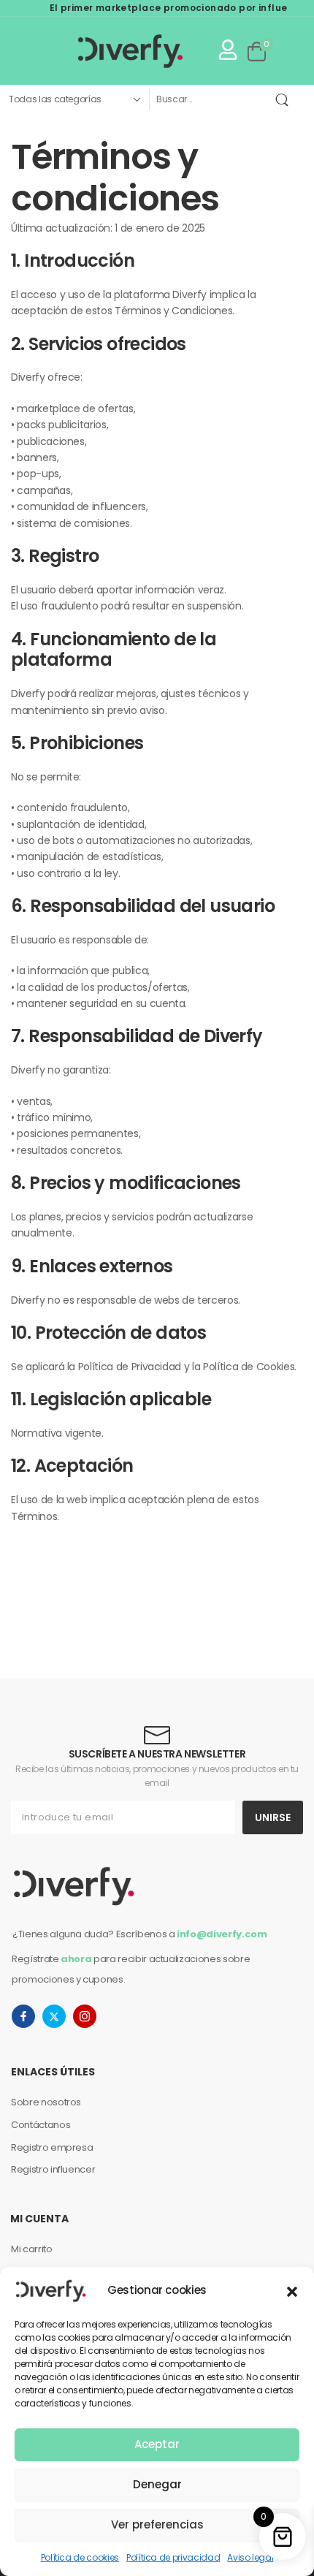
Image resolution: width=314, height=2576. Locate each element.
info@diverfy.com (222, 1934)
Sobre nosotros (46, 2102)
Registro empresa (52, 2147)
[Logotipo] (100, 51)
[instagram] (85, 2016)
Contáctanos (41, 2125)
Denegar (157, 2484)
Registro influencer (53, 2169)
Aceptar (157, 2444)
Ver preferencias (157, 2524)
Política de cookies (80, 2557)
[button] (292, 2290)
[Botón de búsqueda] (285, 99)
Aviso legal (250, 2557)
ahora (76, 1959)
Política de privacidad (173, 2557)
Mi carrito (32, 2249)
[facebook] (23, 2016)
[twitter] (54, 2016)
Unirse (273, 1817)
